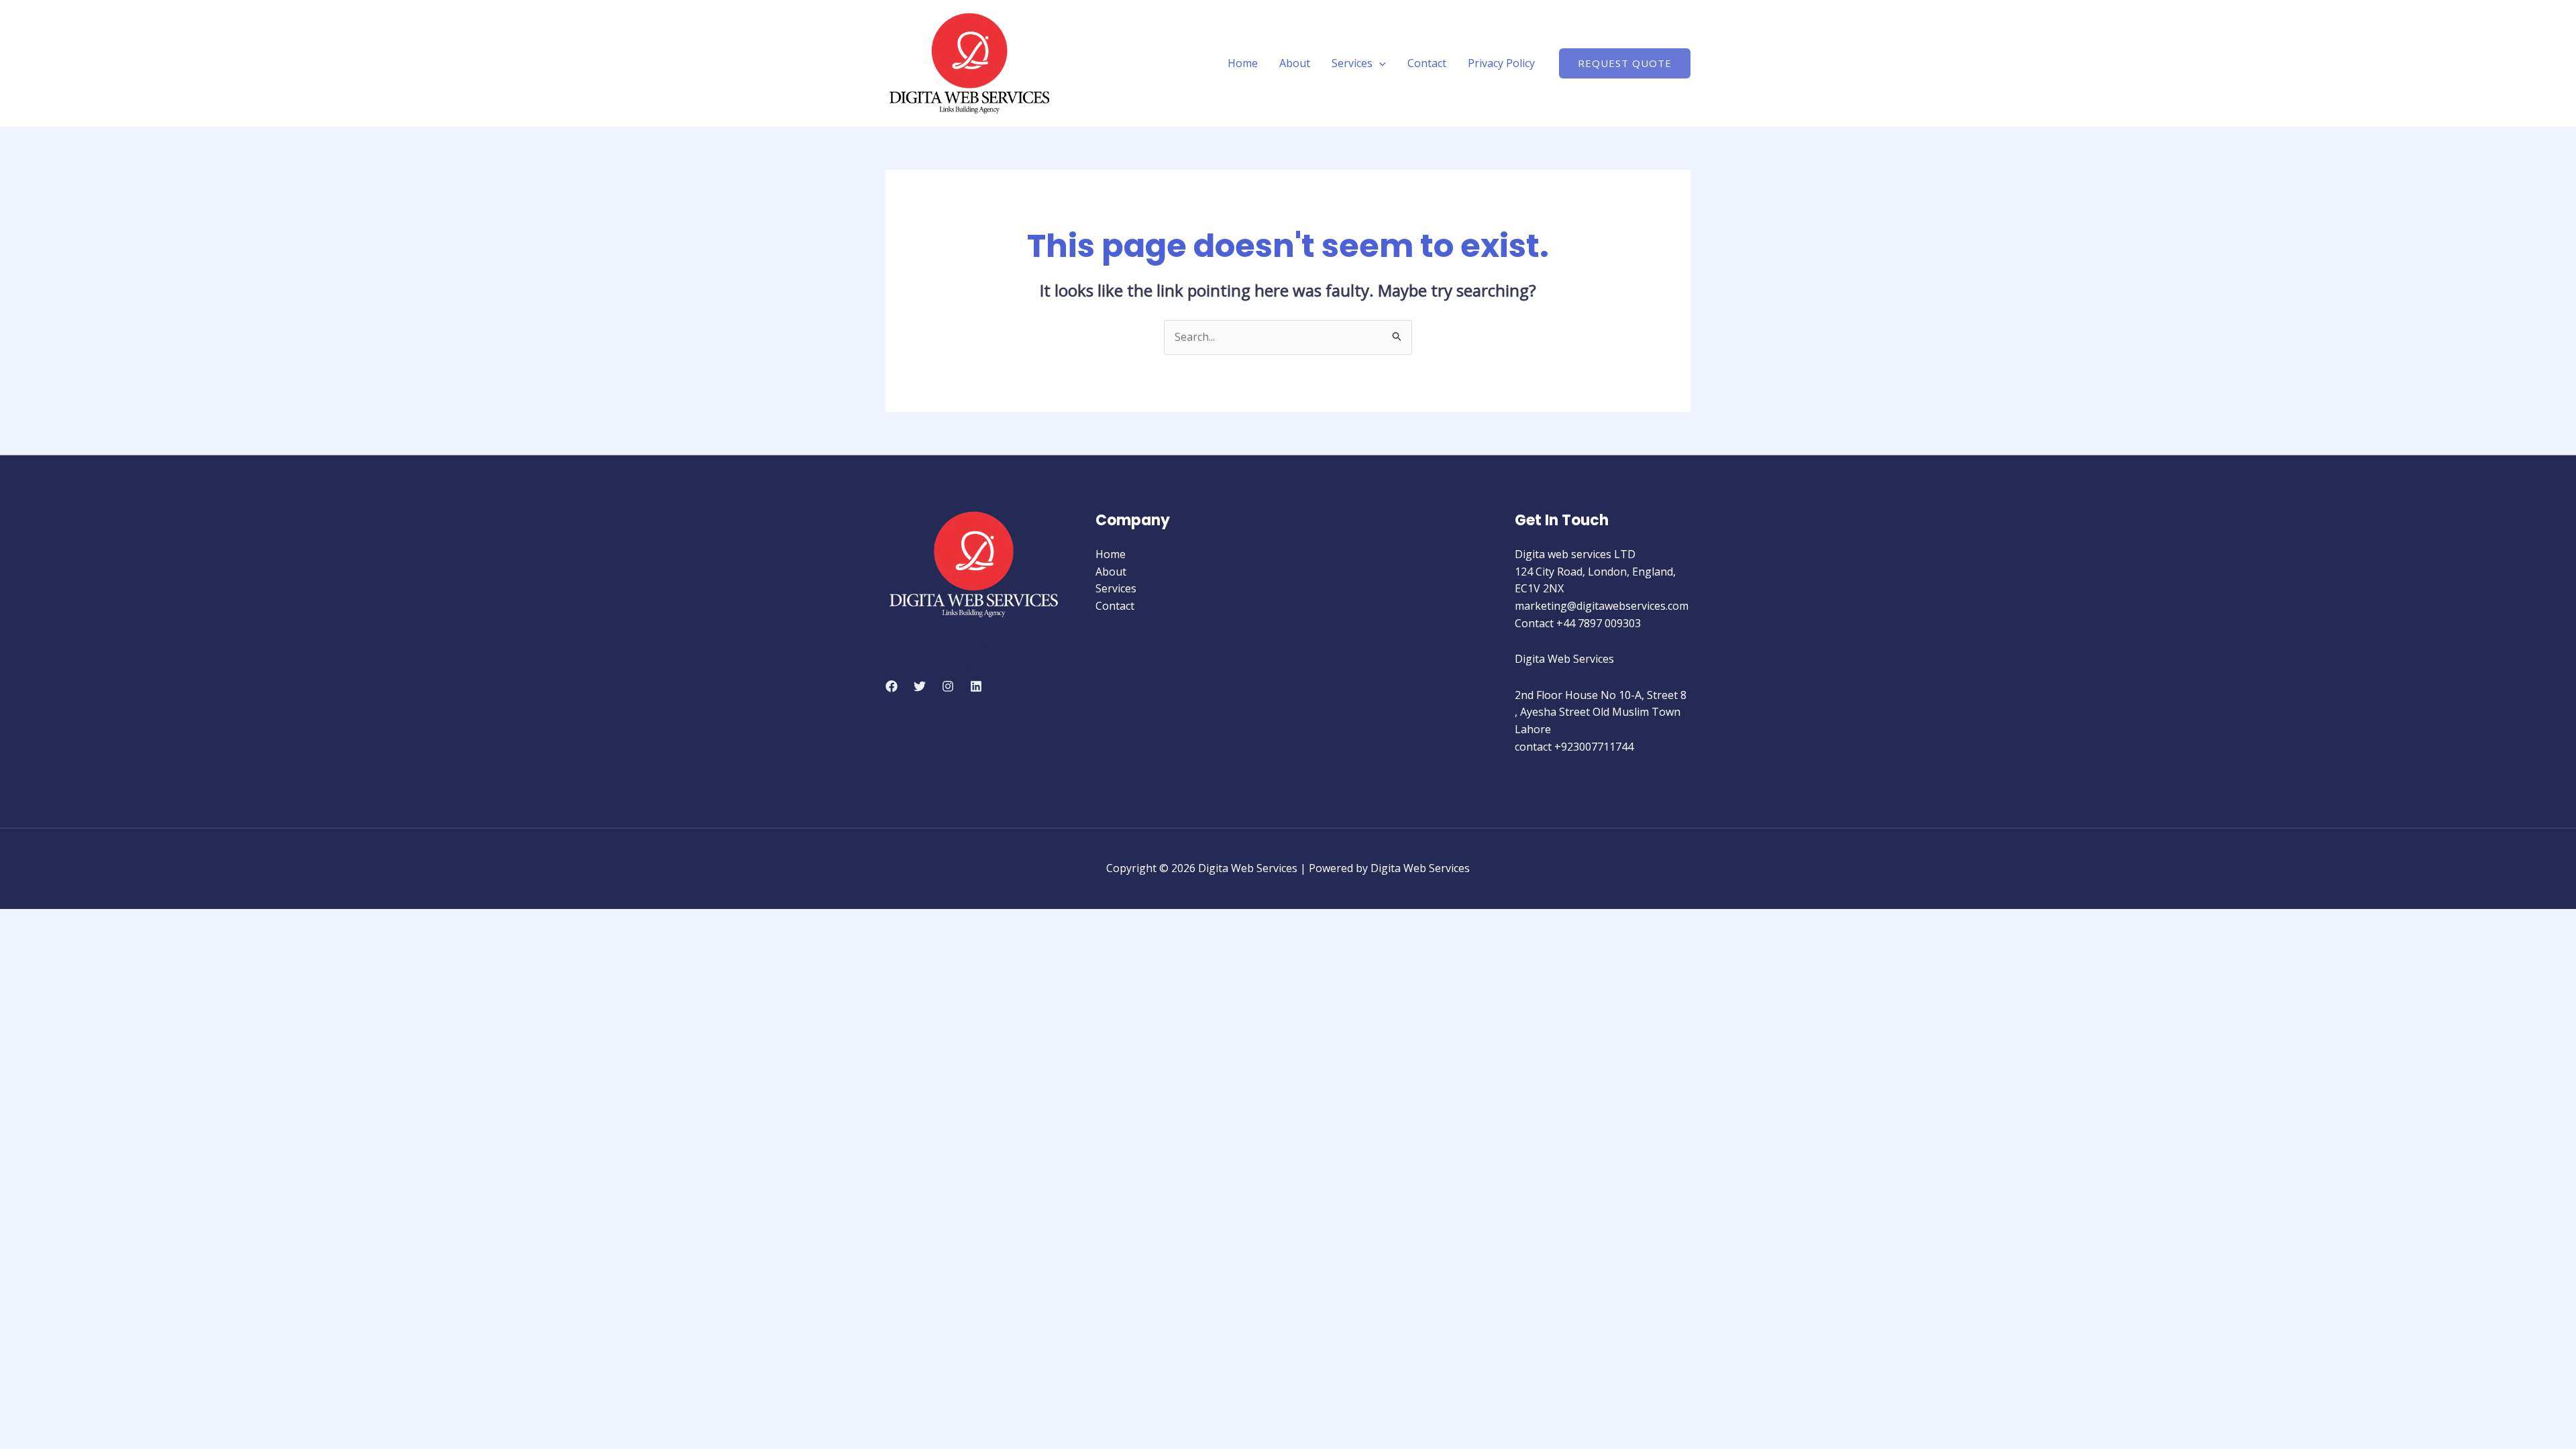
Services (1352, 63)
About (1295, 63)
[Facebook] (892, 686)
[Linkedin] (976, 686)
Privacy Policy (1501, 63)
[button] (1379, 63)
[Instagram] (948, 686)
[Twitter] (920, 686)
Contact (1427, 63)
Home (1243, 63)
